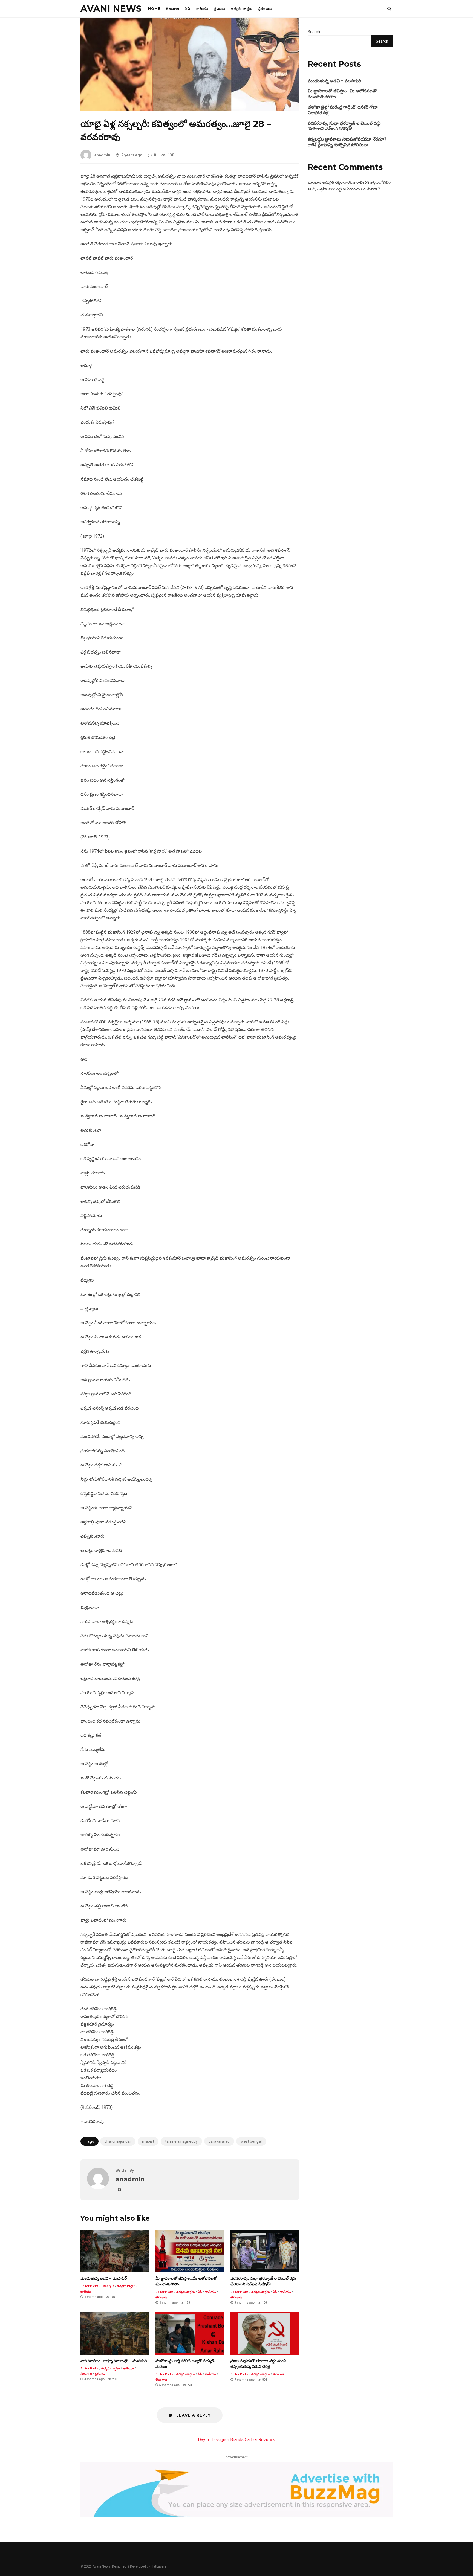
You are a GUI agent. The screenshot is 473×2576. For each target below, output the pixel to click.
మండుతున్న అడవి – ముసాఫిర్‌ (115, 2251)
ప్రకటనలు (265, 9)
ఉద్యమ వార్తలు (242, 9)
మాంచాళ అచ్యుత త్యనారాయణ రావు (336, 182)
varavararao (219, 2141)
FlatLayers (159, 2566)
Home (154, 9)
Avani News (111, 9)
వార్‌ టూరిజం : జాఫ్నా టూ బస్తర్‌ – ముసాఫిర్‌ (115, 2333)
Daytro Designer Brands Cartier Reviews (236, 2440)
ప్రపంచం (220, 9)
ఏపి (188, 9)
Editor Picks (90, 2286)
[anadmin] (98, 2188)
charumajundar (118, 2141)
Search (314, 32)
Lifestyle (108, 2286)
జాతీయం (202, 9)
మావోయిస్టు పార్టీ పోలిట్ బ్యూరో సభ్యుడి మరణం (190, 2333)
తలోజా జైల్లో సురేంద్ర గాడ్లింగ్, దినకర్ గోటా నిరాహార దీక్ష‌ (343, 110)
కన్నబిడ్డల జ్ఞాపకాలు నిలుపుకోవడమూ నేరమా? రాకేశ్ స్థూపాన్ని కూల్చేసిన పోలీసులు (347, 142)
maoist (148, 2141)
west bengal (251, 2141)
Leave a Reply (193, 2415)
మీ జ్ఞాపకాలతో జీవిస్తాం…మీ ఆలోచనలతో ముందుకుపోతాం (190, 2251)
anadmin (102, 155)
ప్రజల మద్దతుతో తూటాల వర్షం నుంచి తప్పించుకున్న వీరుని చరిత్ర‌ (265, 2333)
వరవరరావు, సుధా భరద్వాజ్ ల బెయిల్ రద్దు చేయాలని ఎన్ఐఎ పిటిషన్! (265, 2251)
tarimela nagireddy (181, 2141)
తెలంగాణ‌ (173, 9)
